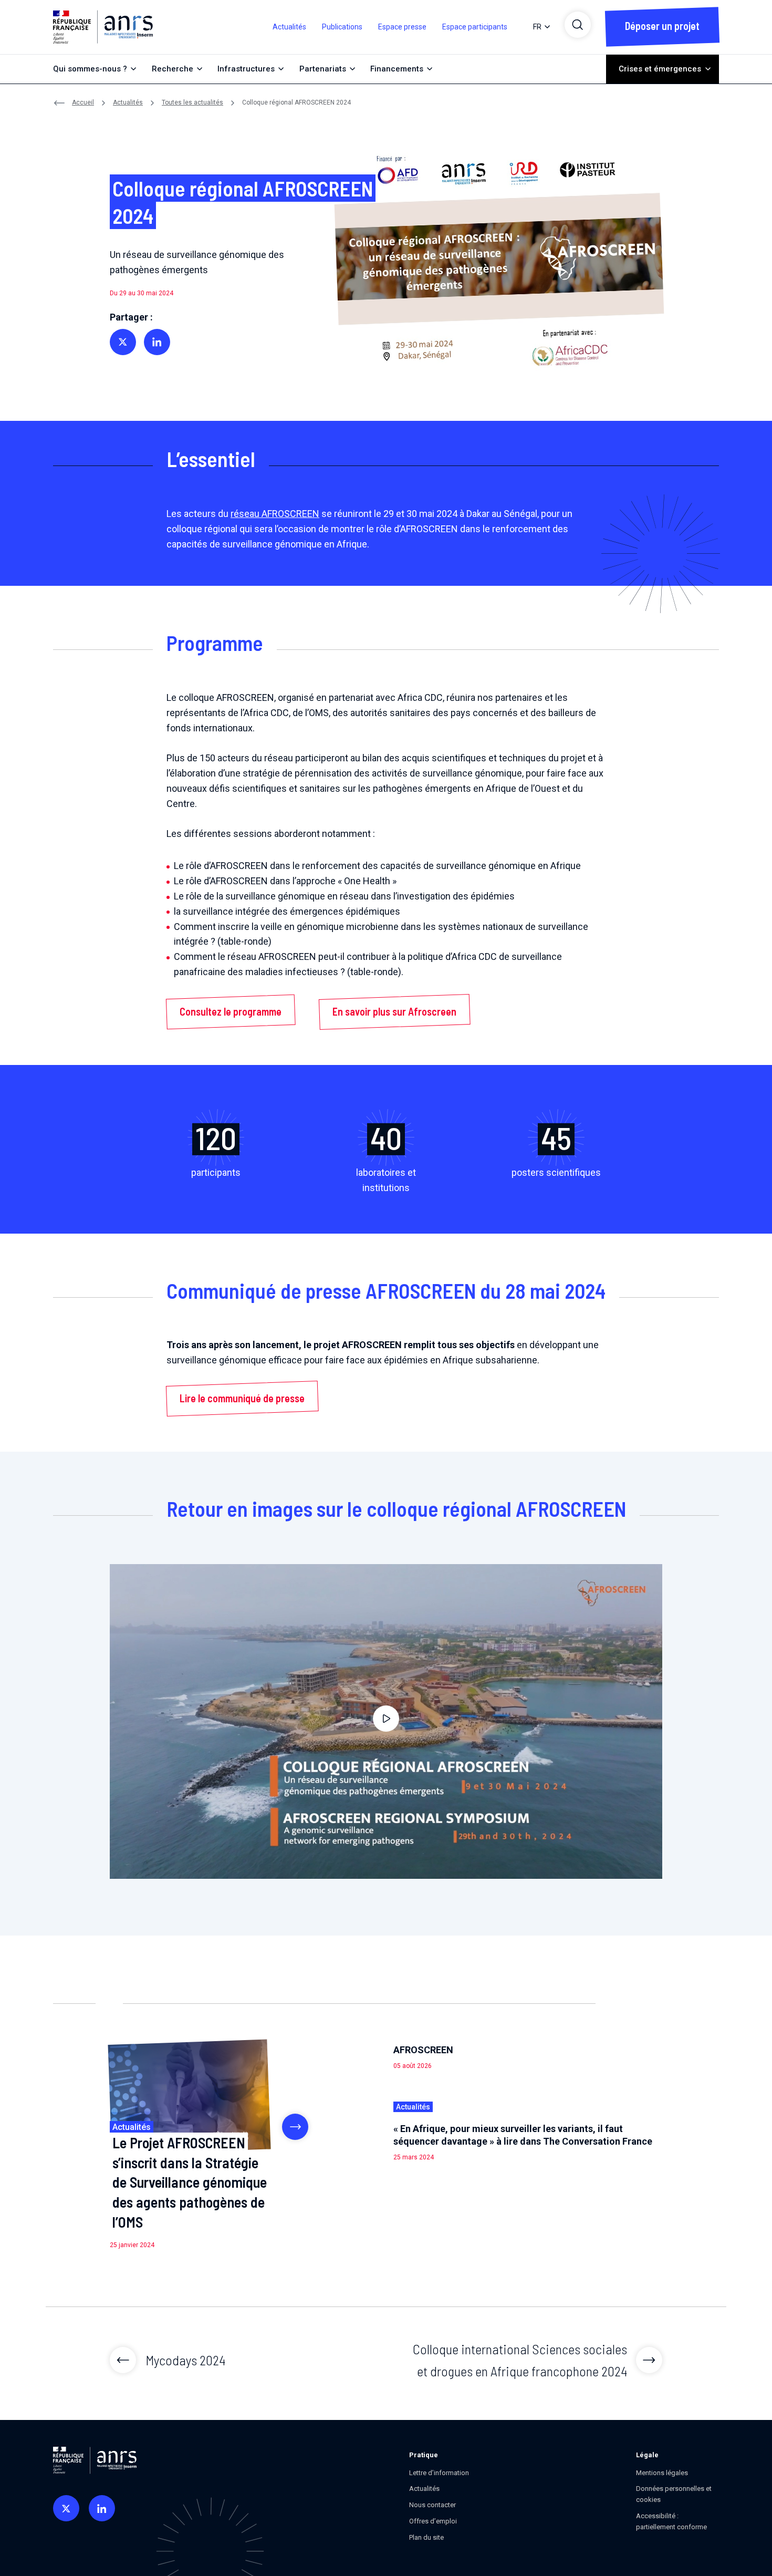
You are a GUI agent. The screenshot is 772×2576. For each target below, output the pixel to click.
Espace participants (475, 27)
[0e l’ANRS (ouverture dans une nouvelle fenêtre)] (66, 2508)
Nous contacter (432, 2505)
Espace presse (402, 27)
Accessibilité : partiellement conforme (671, 2521)
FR (537, 27)
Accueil (83, 102)
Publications (342, 27)
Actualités (289, 27)
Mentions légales (662, 2473)
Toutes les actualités (192, 102)
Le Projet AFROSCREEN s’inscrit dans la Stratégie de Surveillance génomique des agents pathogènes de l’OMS (190, 2182)
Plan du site (426, 2537)
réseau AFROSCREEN (275, 514)
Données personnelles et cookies (674, 2494)
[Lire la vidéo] (386, 1722)
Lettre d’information (439, 2473)
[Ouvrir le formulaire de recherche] (578, 25)
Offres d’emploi (433, 2521)
